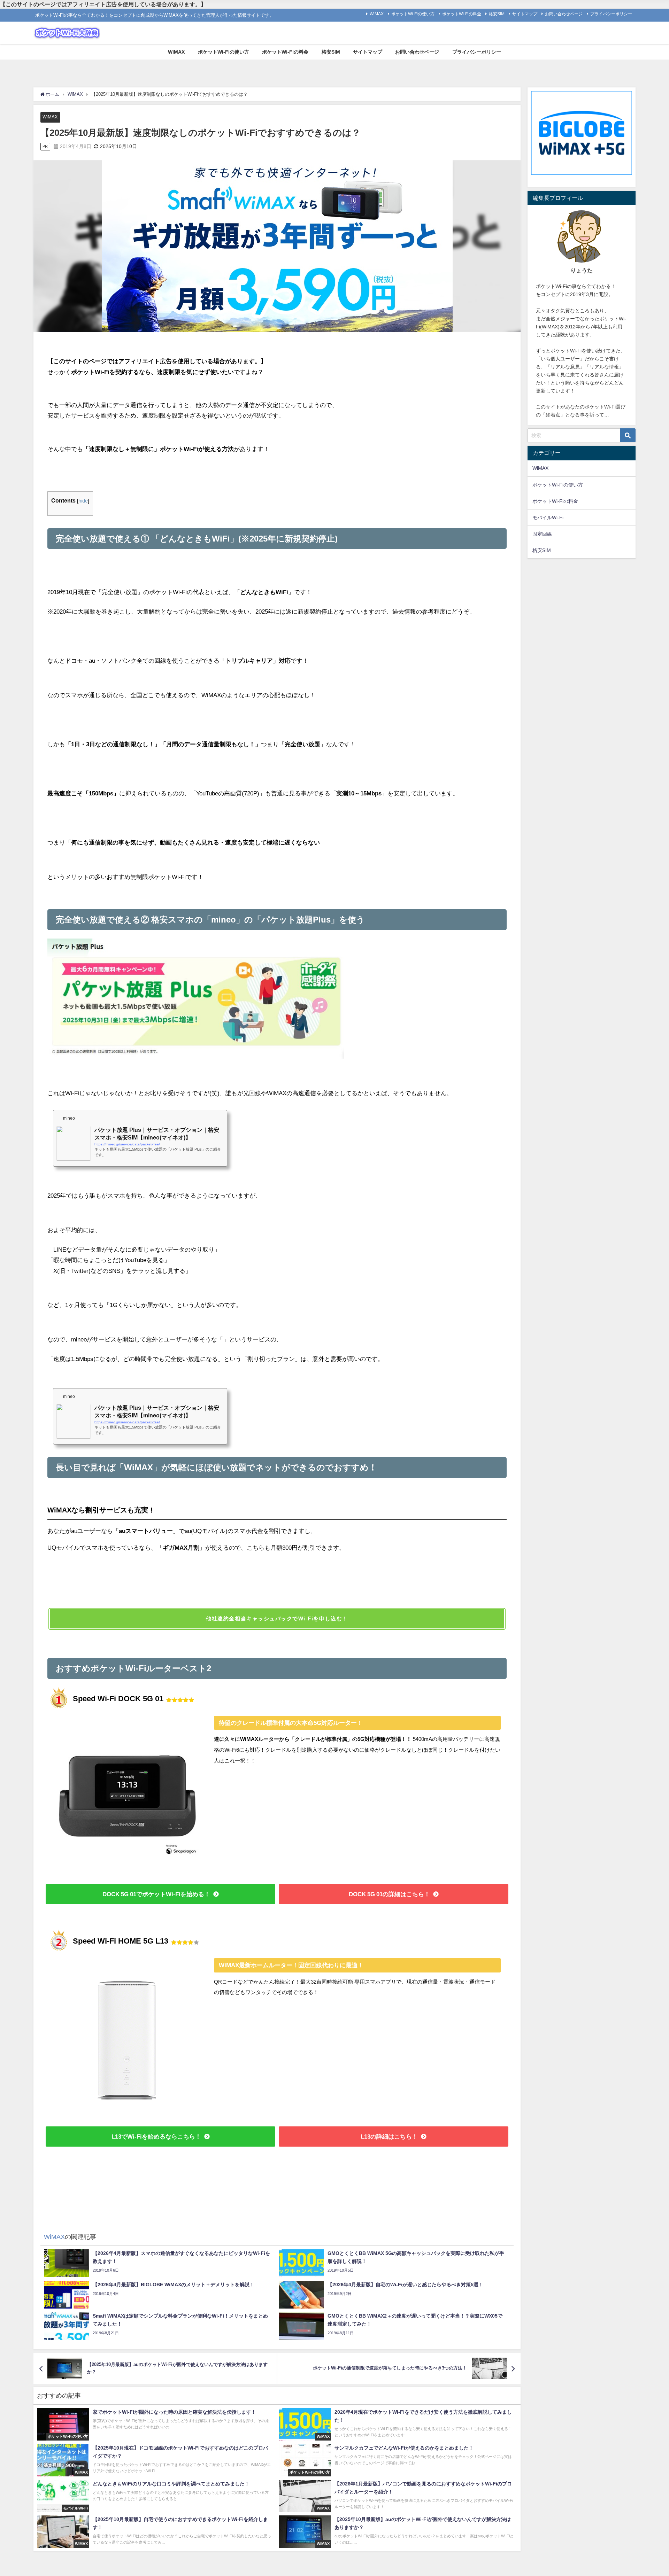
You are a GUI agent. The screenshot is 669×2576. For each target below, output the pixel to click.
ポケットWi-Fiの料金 (462, 14)
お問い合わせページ (564, 14)
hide (83, 501)
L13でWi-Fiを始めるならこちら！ (156, 2136)
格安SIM (497, 14)
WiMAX (377, 14)
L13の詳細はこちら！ (389, 2136)
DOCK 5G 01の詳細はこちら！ (389, 1894)
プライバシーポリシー (611, 14)
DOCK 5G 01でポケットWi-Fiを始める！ (156, 1894)
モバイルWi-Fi (548, 517)
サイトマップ (525, 14)
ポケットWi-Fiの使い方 (413, 14)
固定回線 (542, 534)
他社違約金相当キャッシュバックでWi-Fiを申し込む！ (277, 1618)
